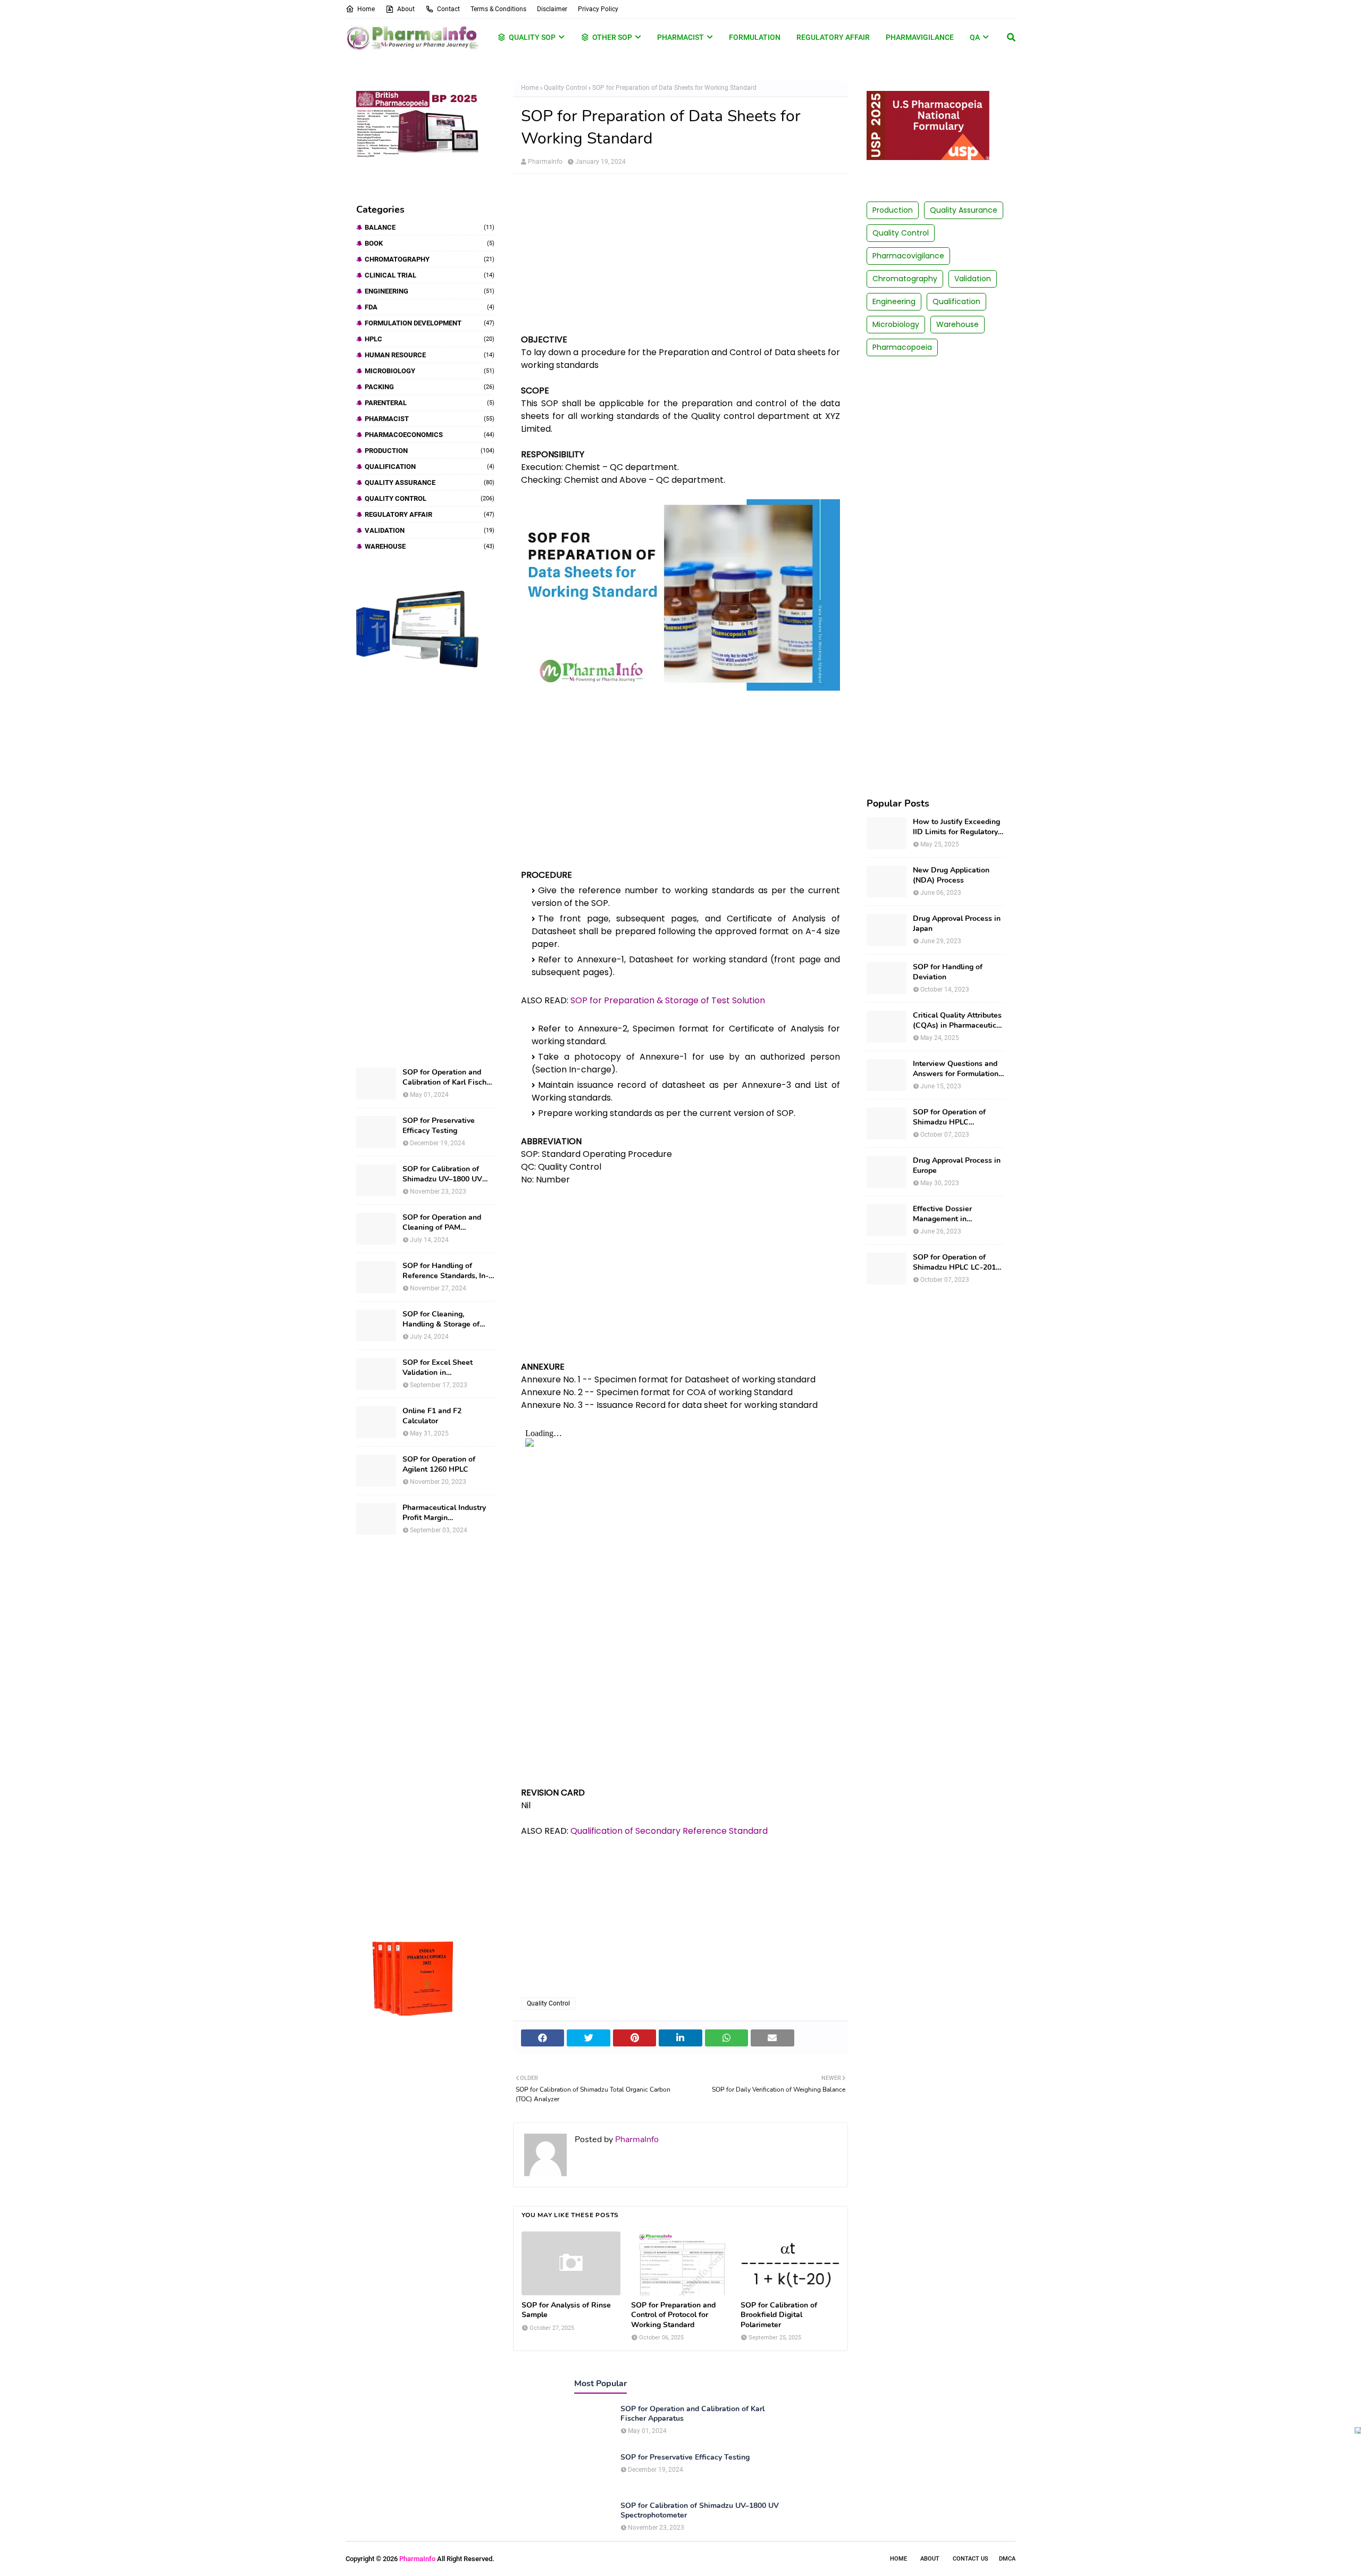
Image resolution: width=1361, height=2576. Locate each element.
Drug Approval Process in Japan (957, 924)
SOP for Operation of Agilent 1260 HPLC (439, 1464)
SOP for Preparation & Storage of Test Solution (668, 1000)
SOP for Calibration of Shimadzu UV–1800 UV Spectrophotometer (442, 1174)
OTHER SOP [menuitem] (612, 37)
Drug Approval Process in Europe (957, 1165)
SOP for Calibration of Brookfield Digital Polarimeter (779, 2315)
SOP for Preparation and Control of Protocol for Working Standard (673, 2315)
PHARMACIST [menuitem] (680, 37)
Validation (430, 530)
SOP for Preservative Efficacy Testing (439, 1126)
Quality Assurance (430, 483)
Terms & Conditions (498, 9)
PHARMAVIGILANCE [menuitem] (920, 37)
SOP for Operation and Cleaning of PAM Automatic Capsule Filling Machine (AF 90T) (447, 1222)
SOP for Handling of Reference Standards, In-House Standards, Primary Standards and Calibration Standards (448, 1271)
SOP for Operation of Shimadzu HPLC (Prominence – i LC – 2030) (949, 1117)
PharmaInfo (545, 162)
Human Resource (430, 355)
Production (430, 451)
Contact (448, 9)
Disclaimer (552, 9)
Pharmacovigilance (908, 256)
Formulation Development (430, 323)
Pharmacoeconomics (430, 435)
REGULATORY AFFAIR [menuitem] (833, 37)
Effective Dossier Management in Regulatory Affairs (944, 1214)
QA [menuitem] (975, 37)
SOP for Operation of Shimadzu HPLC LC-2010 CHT (956, 1262)
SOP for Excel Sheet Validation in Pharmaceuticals (438, 1367)
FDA (430, 307)
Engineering (430, 291)
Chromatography (430, 259)
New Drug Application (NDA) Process (951, 875)
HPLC (430, 339)
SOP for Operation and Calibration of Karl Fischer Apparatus (448, 1077)
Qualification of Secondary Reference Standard (669, 1831)
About (406, 9)
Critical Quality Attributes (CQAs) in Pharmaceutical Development (958, 1020)
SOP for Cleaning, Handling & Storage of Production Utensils (441, 1319)
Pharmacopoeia (902, 347)
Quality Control (430, 498)
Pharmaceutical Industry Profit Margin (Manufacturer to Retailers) (444, 1513)
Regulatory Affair (430, 514)
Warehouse (430, 546)
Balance (430, 227)
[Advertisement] (425, 868)
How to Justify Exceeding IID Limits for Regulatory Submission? (956, 827)
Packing (430, 387)
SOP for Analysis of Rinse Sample (566, 2310)
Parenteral (430, 403)
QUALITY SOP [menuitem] (532, 37)
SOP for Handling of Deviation (948, 972)
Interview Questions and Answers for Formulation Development (956, 1069)
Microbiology (430, 371)
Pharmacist (430, 419)
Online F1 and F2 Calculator (432, 1416)
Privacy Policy (598, 9)
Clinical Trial (430, 275)
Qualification (430, 467)
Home (366, 9)
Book (430, 243)
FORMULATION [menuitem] (755, 37)
